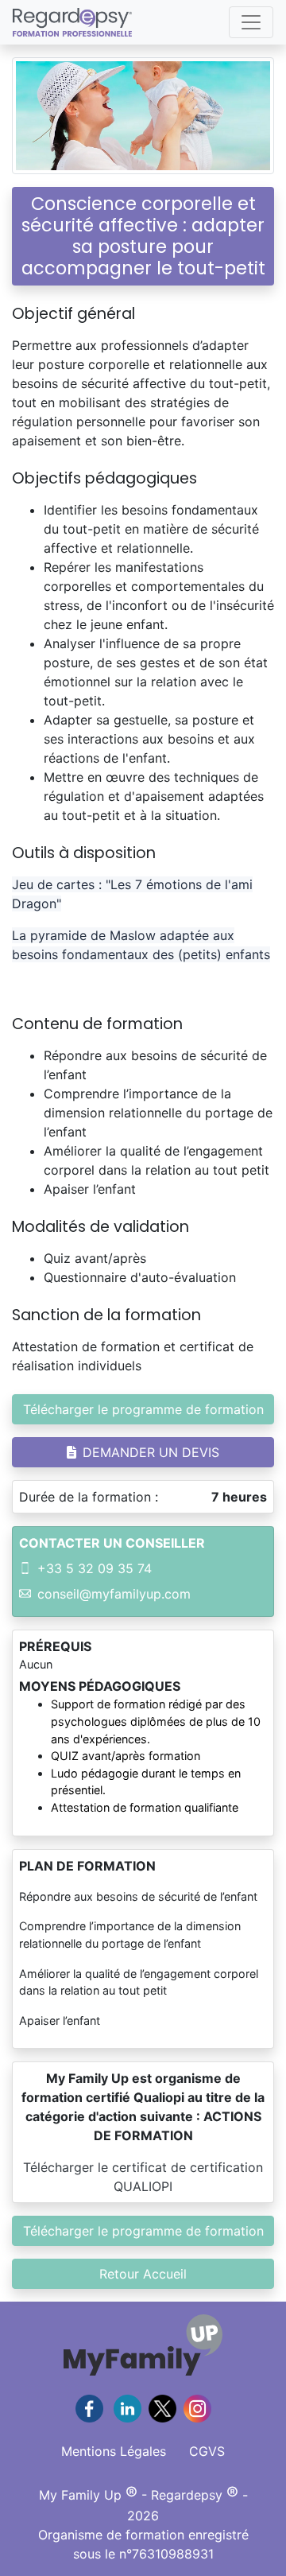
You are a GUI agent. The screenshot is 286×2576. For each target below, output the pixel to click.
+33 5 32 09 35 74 (95, 1568)
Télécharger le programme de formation (143, 1409)
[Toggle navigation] (251, 22)
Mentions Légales (114, 2451)
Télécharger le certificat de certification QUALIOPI (143, 2177)
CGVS (207, 2451)
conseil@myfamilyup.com (114, 1594)
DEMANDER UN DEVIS (151, 1452)
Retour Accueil (143, 2274)
